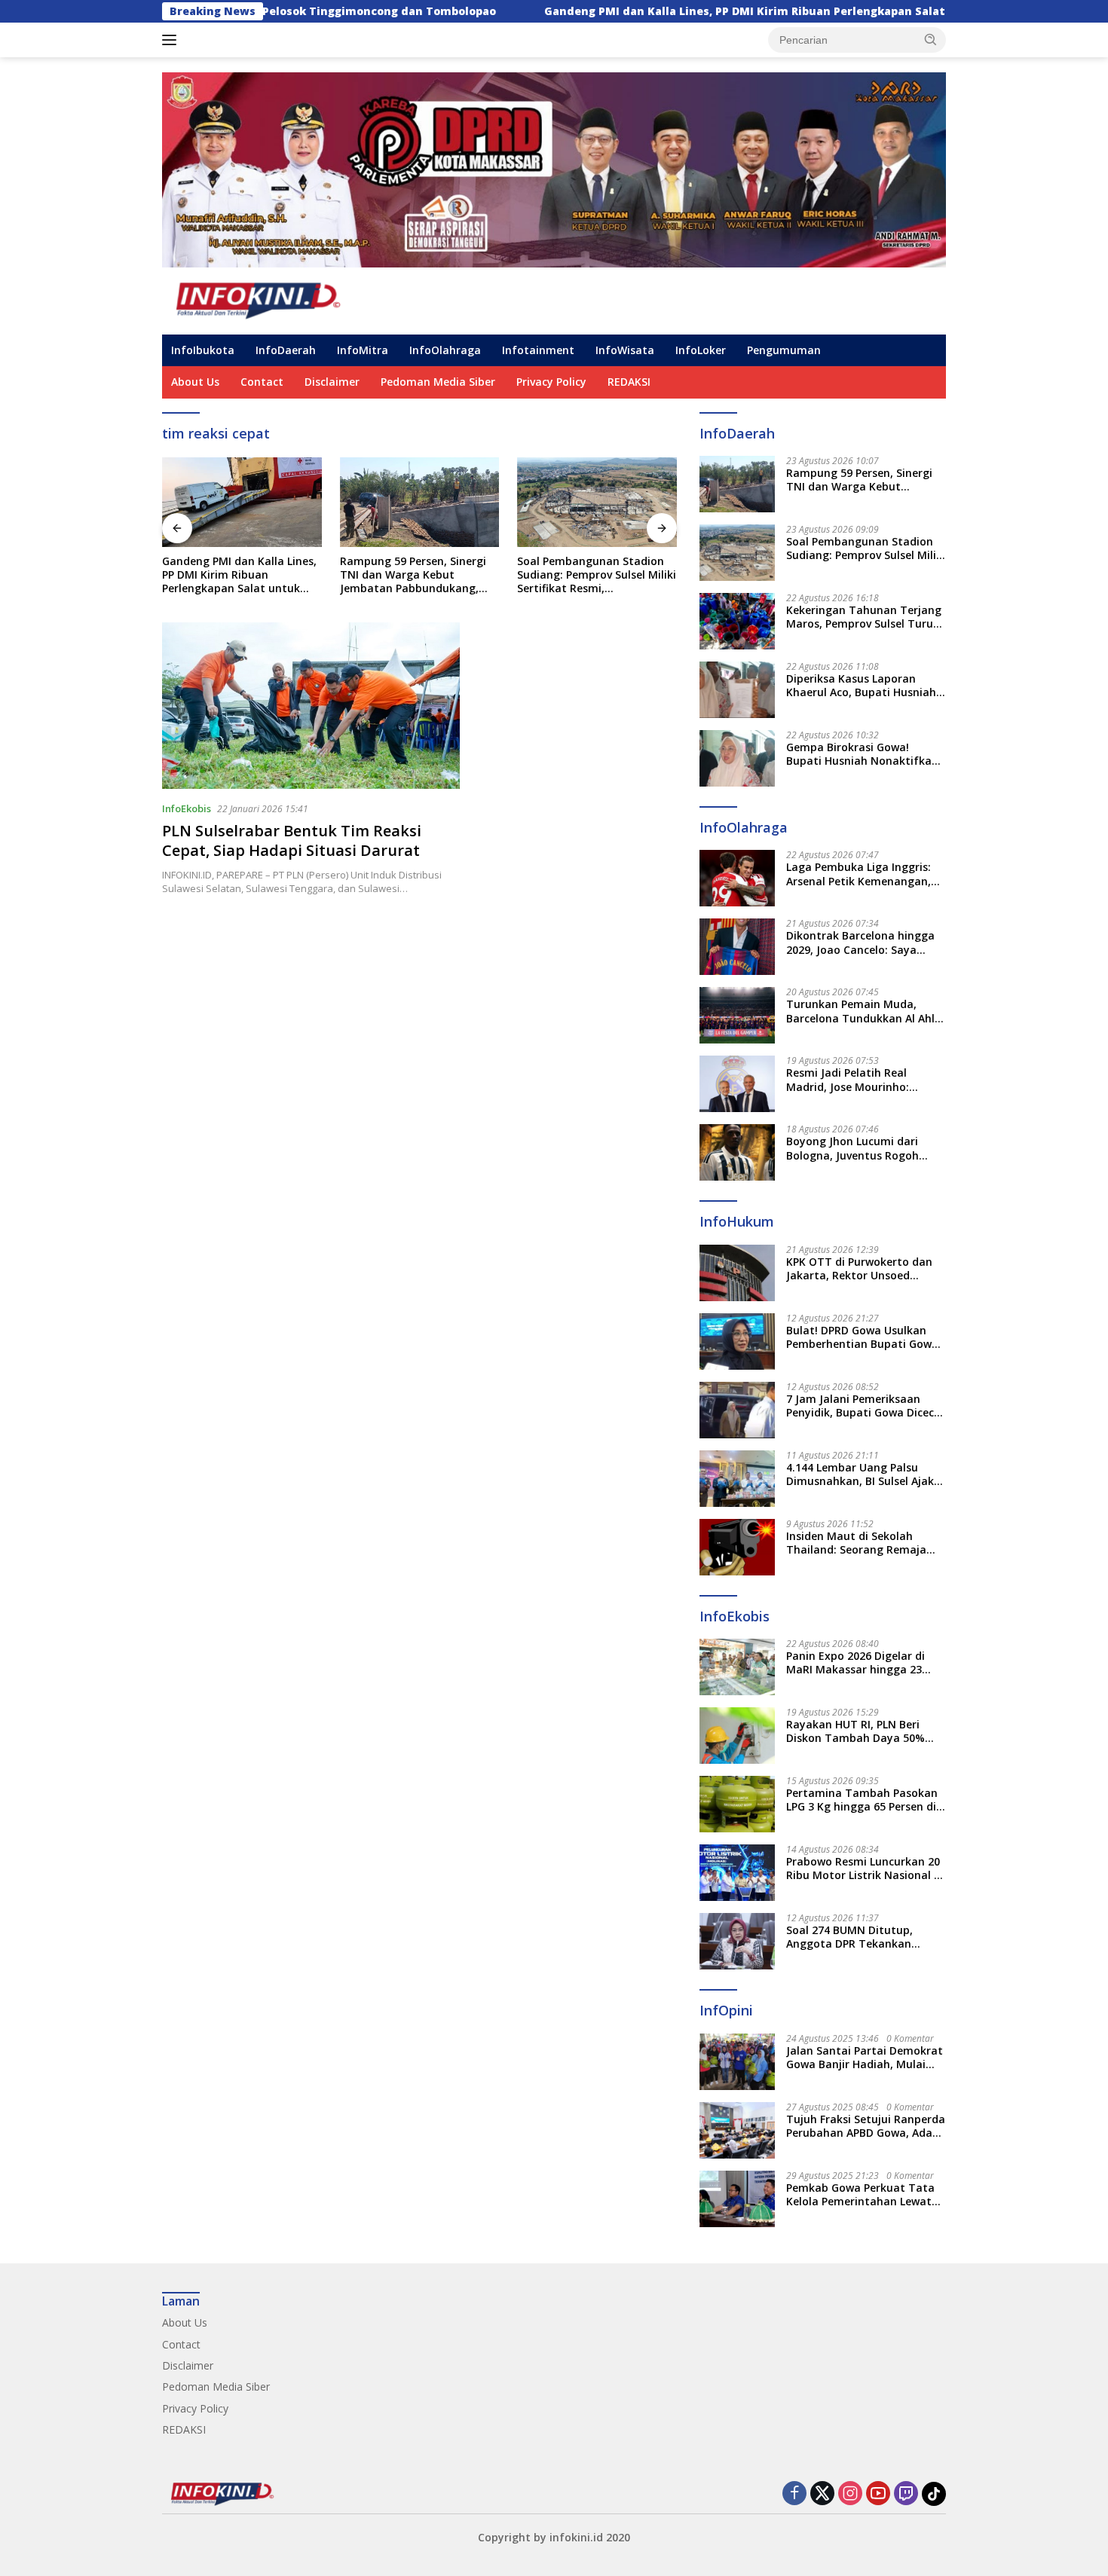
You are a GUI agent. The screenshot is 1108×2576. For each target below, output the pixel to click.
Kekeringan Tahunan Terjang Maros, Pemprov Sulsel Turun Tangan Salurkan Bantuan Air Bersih (865, 617)
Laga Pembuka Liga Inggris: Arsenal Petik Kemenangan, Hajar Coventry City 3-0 (859, 874)
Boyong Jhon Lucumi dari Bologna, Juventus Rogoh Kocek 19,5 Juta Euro (852, 1148)
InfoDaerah (286, 350)
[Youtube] (878, 2494)
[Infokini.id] (270, 299)
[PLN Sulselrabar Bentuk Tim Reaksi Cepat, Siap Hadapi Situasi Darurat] (311, 706)
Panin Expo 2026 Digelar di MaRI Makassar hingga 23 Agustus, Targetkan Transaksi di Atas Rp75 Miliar (863, 1663)
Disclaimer (332, 382)
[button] (931, 39)
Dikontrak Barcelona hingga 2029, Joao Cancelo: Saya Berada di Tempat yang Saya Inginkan (863, 943)
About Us (195, 382)
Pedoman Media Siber (438, 382)
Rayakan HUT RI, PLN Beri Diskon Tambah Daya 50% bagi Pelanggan (855, 1731)
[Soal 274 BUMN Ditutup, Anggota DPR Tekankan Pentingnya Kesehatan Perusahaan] (737, 1941)
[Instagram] (850, 2494)
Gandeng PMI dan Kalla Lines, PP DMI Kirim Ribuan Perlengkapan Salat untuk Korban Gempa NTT (689, 11)
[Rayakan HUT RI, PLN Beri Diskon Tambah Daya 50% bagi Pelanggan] (737, 1736)
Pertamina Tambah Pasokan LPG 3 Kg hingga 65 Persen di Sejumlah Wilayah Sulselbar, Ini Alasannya (862, 1800)
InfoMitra (363, 350)
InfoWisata (625, 350)
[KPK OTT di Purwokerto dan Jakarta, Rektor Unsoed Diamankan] (737, 1273)
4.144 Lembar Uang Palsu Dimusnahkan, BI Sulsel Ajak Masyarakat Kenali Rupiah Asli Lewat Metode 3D (860, 1474)
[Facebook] (794, 2494)
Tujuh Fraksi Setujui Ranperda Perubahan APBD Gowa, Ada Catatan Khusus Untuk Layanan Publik (866, 2126)
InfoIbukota (203, 350)
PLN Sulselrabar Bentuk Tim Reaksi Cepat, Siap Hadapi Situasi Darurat (292, 840)
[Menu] (172, 40)
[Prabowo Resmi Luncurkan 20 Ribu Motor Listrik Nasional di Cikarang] (737, 1873)
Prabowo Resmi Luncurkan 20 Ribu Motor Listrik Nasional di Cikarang (865, 1869)
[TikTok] (934, 2494)
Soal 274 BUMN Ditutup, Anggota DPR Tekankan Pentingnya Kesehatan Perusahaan (849, 1937)
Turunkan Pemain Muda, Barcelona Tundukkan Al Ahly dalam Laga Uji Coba (863, 1011)
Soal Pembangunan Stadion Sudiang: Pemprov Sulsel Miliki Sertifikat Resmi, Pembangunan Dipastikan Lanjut (590, 575)
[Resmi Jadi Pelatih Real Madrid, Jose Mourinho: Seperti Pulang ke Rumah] (737, 1084)
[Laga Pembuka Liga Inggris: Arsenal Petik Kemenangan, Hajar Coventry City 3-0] (737, 878)
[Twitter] (822, 2494)
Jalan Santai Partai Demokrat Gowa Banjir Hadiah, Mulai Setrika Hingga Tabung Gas (865, 2058)
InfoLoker (701, 350)
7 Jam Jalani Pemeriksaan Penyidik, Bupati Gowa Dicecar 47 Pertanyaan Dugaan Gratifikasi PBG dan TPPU (866, 1406)
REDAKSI (629, 382)
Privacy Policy (551, 382)
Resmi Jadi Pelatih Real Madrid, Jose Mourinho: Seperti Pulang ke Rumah (852, 1080)
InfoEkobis (187, 808)
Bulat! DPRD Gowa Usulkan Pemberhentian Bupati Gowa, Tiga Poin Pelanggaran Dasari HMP (865, 1337)
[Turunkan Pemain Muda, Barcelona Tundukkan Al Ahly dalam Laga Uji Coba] (737, 1015)
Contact (262, 382)
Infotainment (538, 350)
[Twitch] (906, 2494)
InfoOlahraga (445, 350)
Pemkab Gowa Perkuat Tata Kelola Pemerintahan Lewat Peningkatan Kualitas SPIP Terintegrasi (860, 2195)
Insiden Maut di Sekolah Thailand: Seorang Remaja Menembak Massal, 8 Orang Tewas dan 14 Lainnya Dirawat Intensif (860, 1543)
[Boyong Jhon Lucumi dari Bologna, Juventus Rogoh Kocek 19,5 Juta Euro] (737, 1152)
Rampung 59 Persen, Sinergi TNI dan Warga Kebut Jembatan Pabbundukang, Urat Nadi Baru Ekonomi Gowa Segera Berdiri (406, 575)
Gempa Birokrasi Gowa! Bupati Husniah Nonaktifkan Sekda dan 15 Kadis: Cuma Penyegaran (862, 754)
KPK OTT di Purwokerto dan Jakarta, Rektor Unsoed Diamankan (859, 1269)
